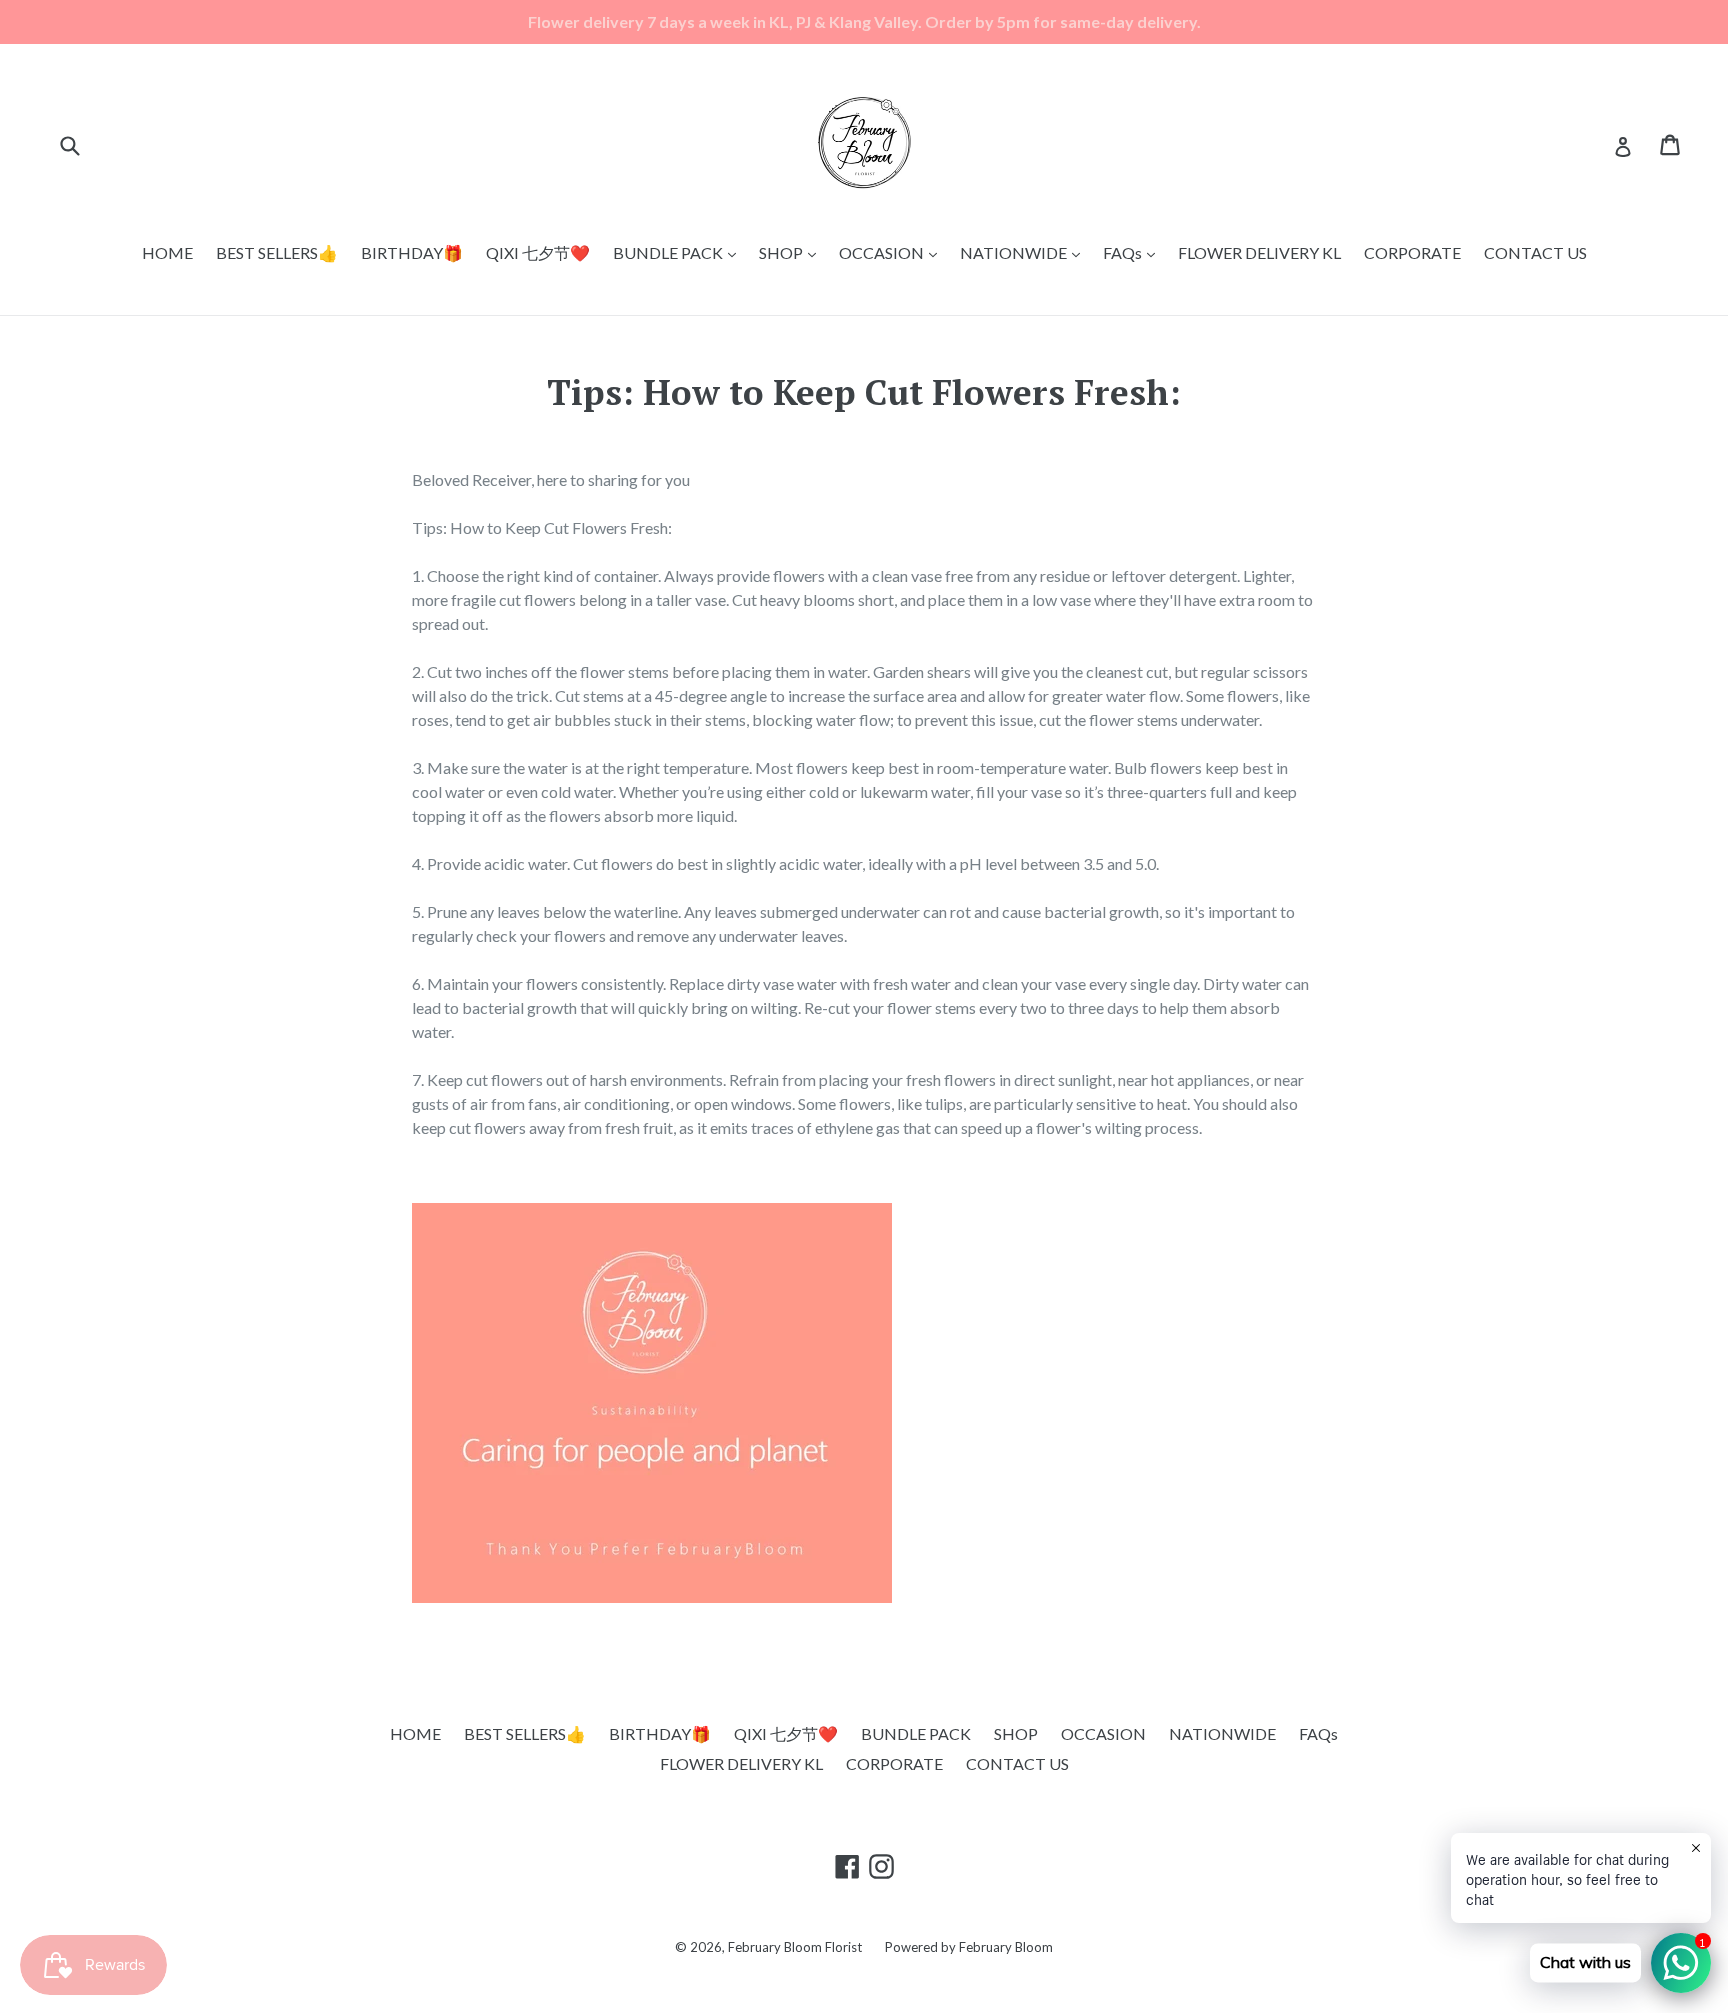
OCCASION (893, 252)
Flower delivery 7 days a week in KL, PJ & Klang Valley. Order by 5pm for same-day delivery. (864, 21)
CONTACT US (1535, 252)
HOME (167, 252)
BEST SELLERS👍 (277, 252)
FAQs (1134, 252)
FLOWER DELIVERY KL (1259, 252)
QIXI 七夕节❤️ (538, 252)
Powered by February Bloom (969, 1947)
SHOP (792, 252)
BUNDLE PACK (679, 252)
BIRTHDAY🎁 (412, 252)
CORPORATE (1412, 252)
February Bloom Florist (795, 1947)
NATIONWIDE (1025, 252)
